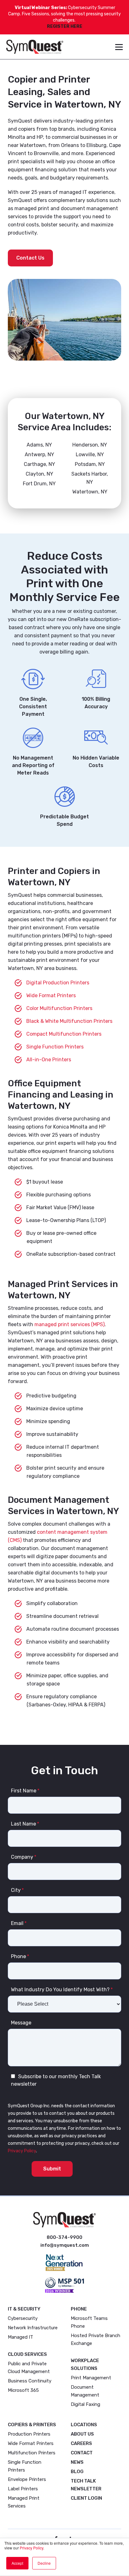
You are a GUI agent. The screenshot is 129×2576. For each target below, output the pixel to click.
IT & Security (24, 2309)
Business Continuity (30, 2381)
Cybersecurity (23, 2318)
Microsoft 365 (23, 2390)
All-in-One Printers (49, 1060)
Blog (77, 2472)
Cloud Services (27, 2354)
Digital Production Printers (58, 983)
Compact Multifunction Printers (64, 1034)
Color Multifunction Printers (59, 1008)
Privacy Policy (31, 2548)
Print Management (91, 2378)
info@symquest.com (65, 2245)
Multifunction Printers (32, 2453)
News (77, 2462)
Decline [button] (44, 2563)
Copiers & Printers (32, 2425)
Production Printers (29, 2434)
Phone (79, 2309)
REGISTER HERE (65, 26)
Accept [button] (17, 2563)
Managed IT (21, 2337)
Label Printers (23, 2489)
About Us (82, 2434)
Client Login (86, 2498)
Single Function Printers (55, 1047)
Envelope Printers (27, 2479)
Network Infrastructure (33, 2328)
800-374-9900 (64, 2237)
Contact (82, 2453)
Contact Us (30, 258)
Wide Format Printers (51, 995)
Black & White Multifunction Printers (69, 1021)
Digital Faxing (85, 2404)
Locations (84, 2425)
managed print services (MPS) (70, 1324)
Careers (81, 2443)
